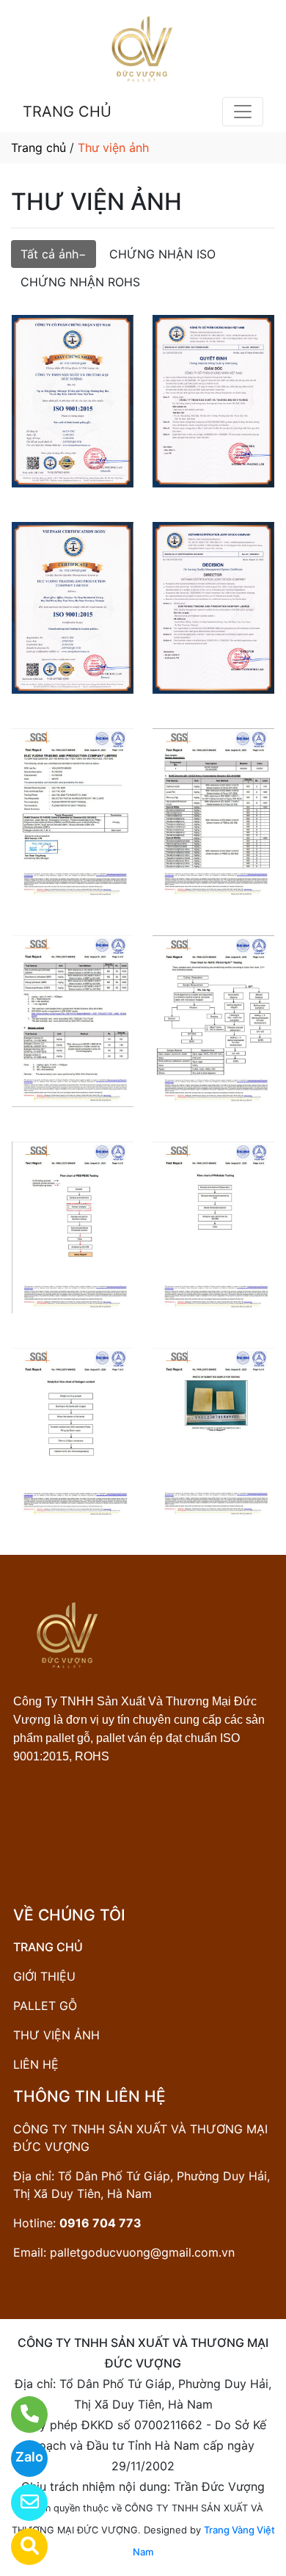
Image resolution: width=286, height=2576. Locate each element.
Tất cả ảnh (49, 254)
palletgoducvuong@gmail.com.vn (142, 2252)
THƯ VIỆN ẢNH (56, 2035)
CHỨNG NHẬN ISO (162, 254)
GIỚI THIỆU (44, 1976)
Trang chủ (38, 148)
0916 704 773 (100, 2223)
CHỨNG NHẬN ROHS (80, 282)
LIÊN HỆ (36, 2064)
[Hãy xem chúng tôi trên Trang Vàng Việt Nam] (20, 2547)
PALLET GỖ (45, 2006)
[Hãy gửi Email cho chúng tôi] (20, 2503)
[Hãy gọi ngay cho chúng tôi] (20, 2414)
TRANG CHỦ (67, 112)
